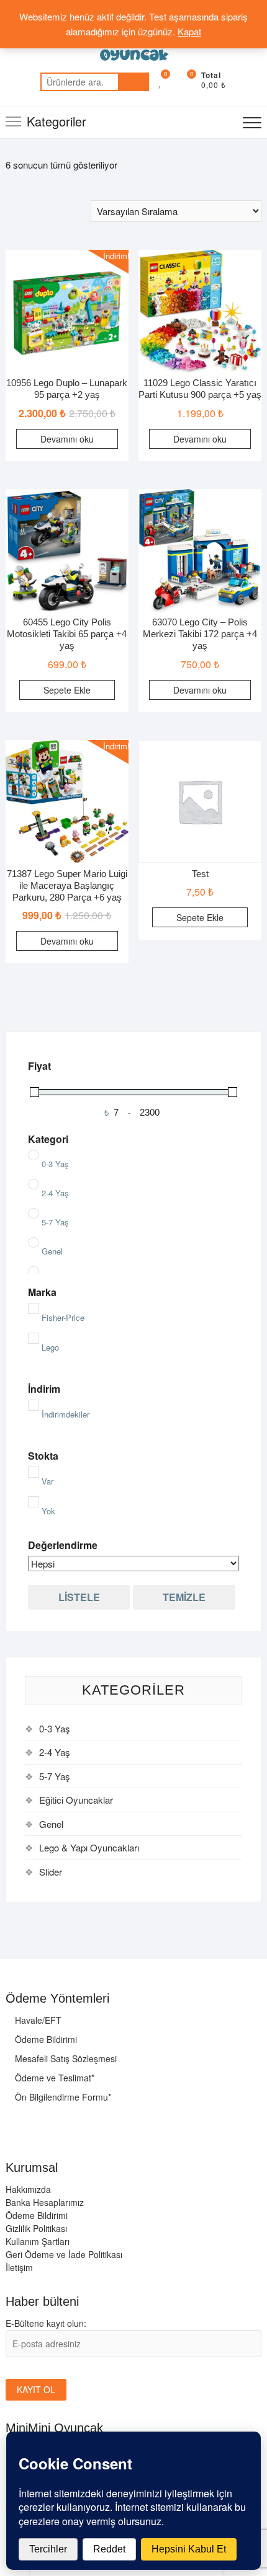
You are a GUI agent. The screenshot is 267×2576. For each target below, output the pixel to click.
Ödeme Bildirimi (45, 2039)
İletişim (19, 2267)
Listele (79, 1597)
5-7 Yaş (55, 1776)
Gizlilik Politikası (36, 2228)
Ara (133, 82)
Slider (51, 1872)
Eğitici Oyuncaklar (76, 1800)
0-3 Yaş (55, 1728)
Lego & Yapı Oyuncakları (89, 1847)
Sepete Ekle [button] (67, 690)
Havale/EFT (37, 2020)
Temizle (184, 1597)
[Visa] (40, 2122)
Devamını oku (67, 439)
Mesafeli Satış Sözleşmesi (65, 2058)
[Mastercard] (15, 2122)
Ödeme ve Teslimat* (53, 2078)
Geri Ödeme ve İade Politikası (64, 2254)
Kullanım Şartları (38, 2241)
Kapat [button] (189, 31)
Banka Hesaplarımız (45, 2202)
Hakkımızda (28, 2189)
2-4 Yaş (55, 1752)
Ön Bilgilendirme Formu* (62, 2097)
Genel (51, 1824)
